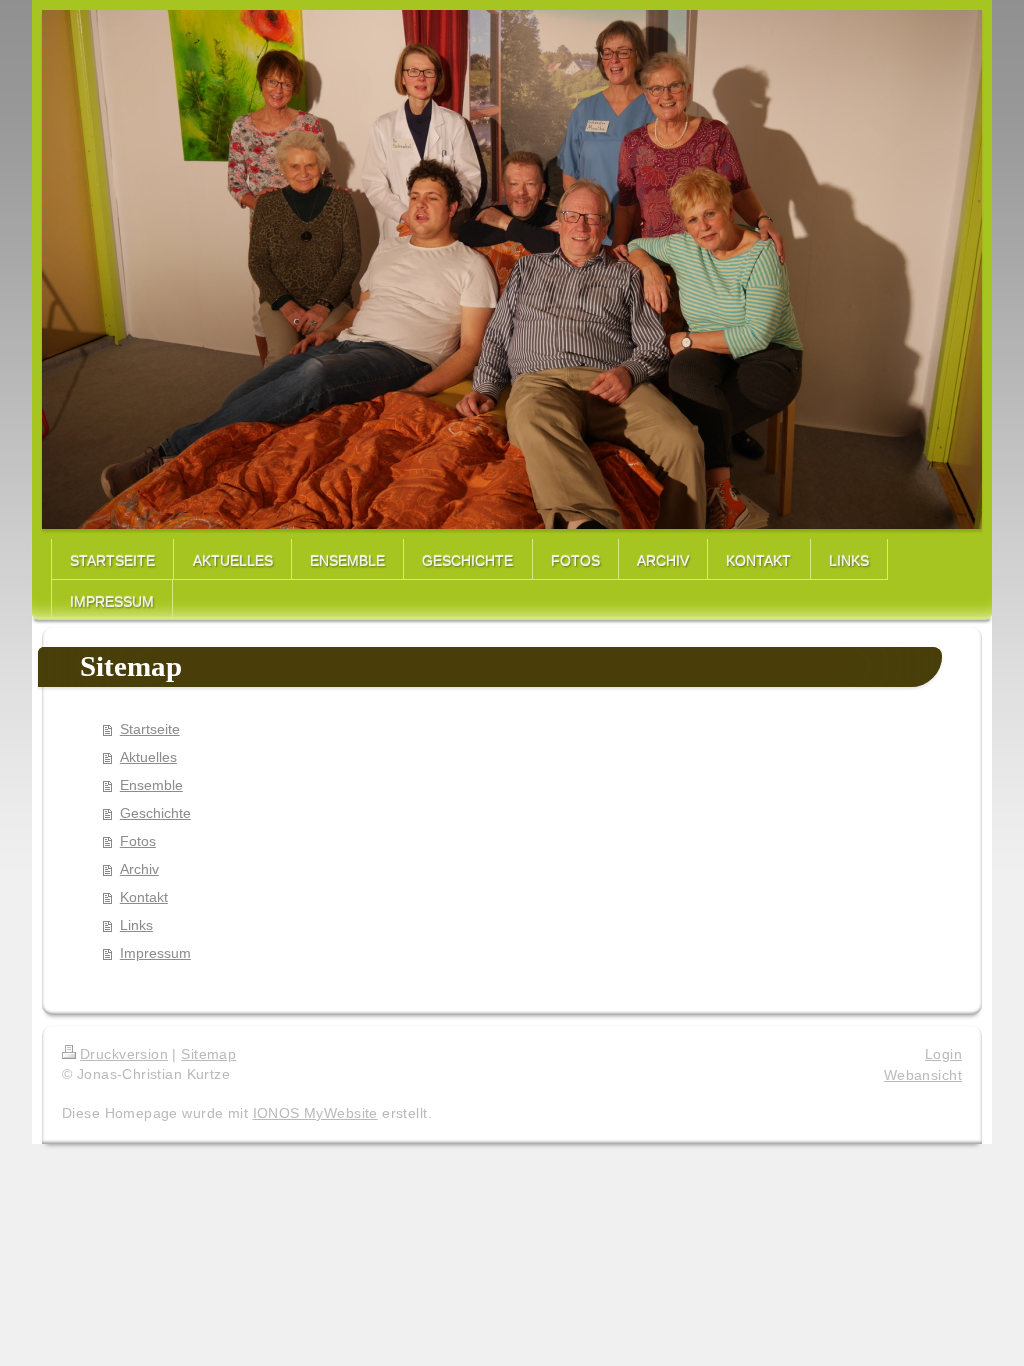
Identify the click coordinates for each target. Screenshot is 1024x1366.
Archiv (139, 869)
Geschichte (155, 813)
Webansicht (923, 1075)
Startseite (150, 729)
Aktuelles (148, 757)
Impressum (155, 953)
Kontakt (144, 897)
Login (943, 1054)
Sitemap (208, 1054)
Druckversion (124, 1054)
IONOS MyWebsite (315, 1113)
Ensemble (151, 785)
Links (136, 925)
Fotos (138, 841)
